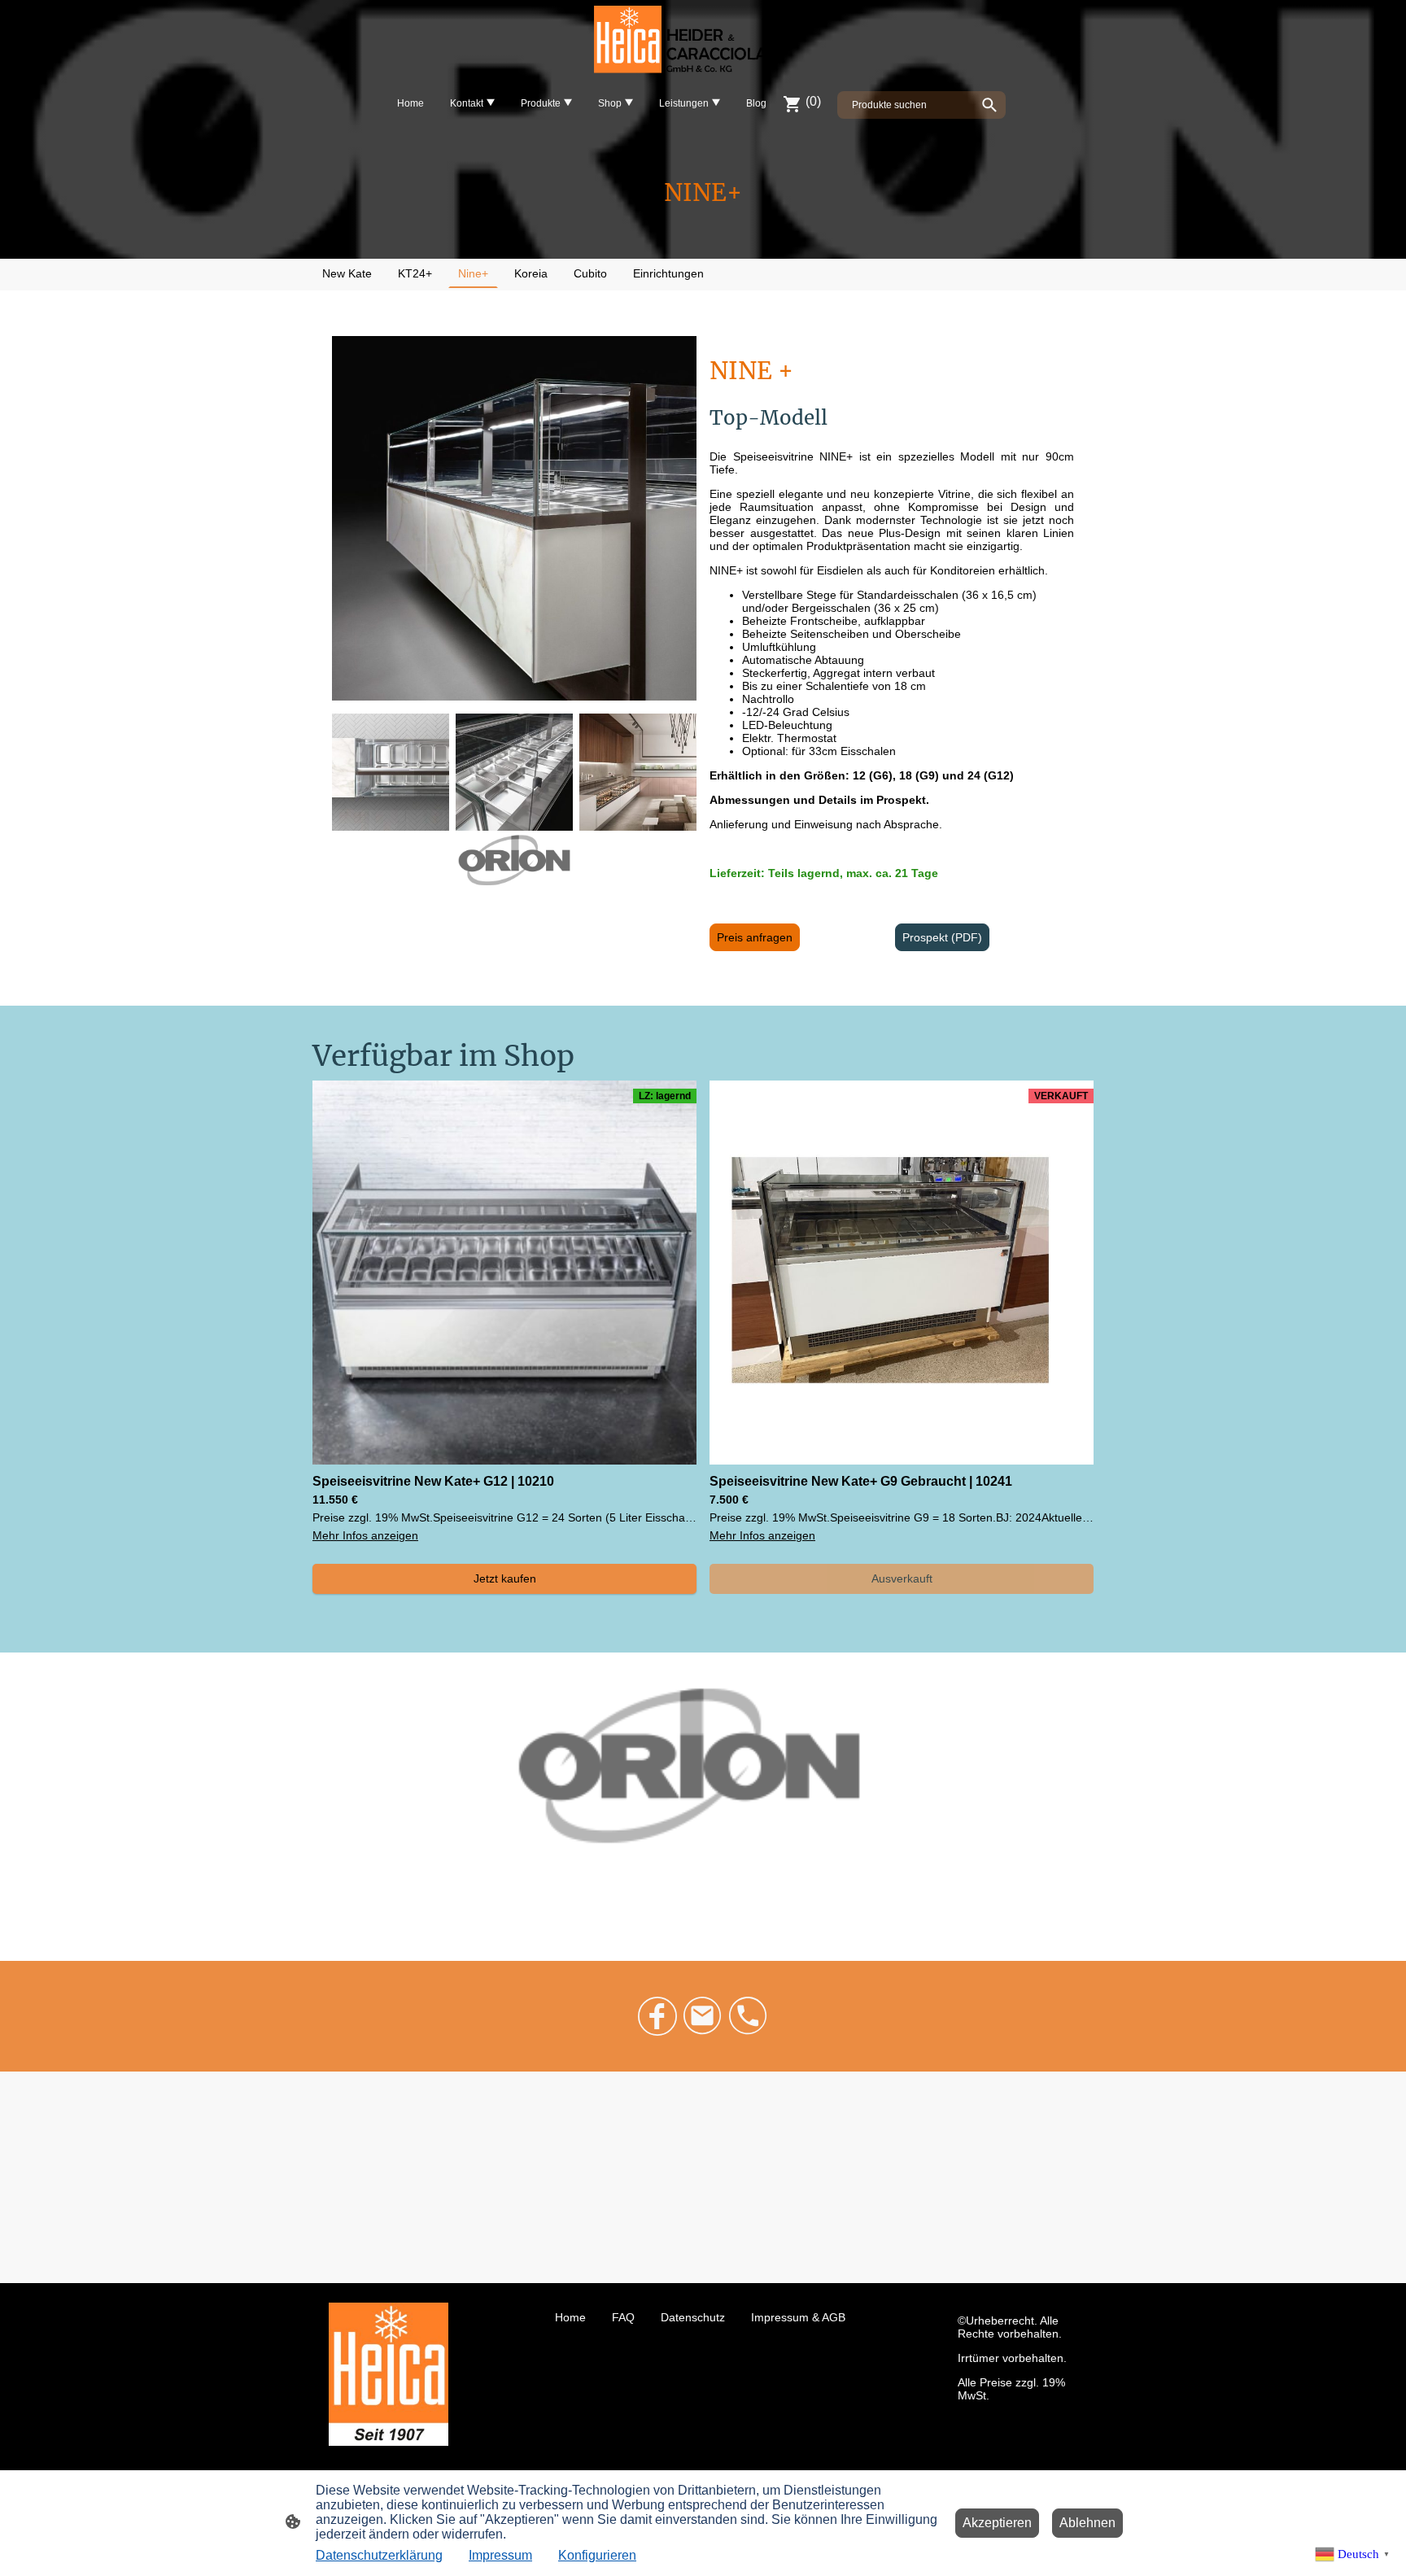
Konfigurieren (597, 2555)
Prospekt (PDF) (942, 937)
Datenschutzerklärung (379, 2555)
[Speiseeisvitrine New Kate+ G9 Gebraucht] (902, 1460)
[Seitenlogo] (703, 41)
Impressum (500, 2555)
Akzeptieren (997, 2523)
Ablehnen (1087, 2523)
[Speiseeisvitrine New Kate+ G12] (504, 1460)
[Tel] (749, 2016)
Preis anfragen (755, 937)
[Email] (703, 2016)
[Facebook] (657, 2016)
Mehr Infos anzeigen (365, 1535)
